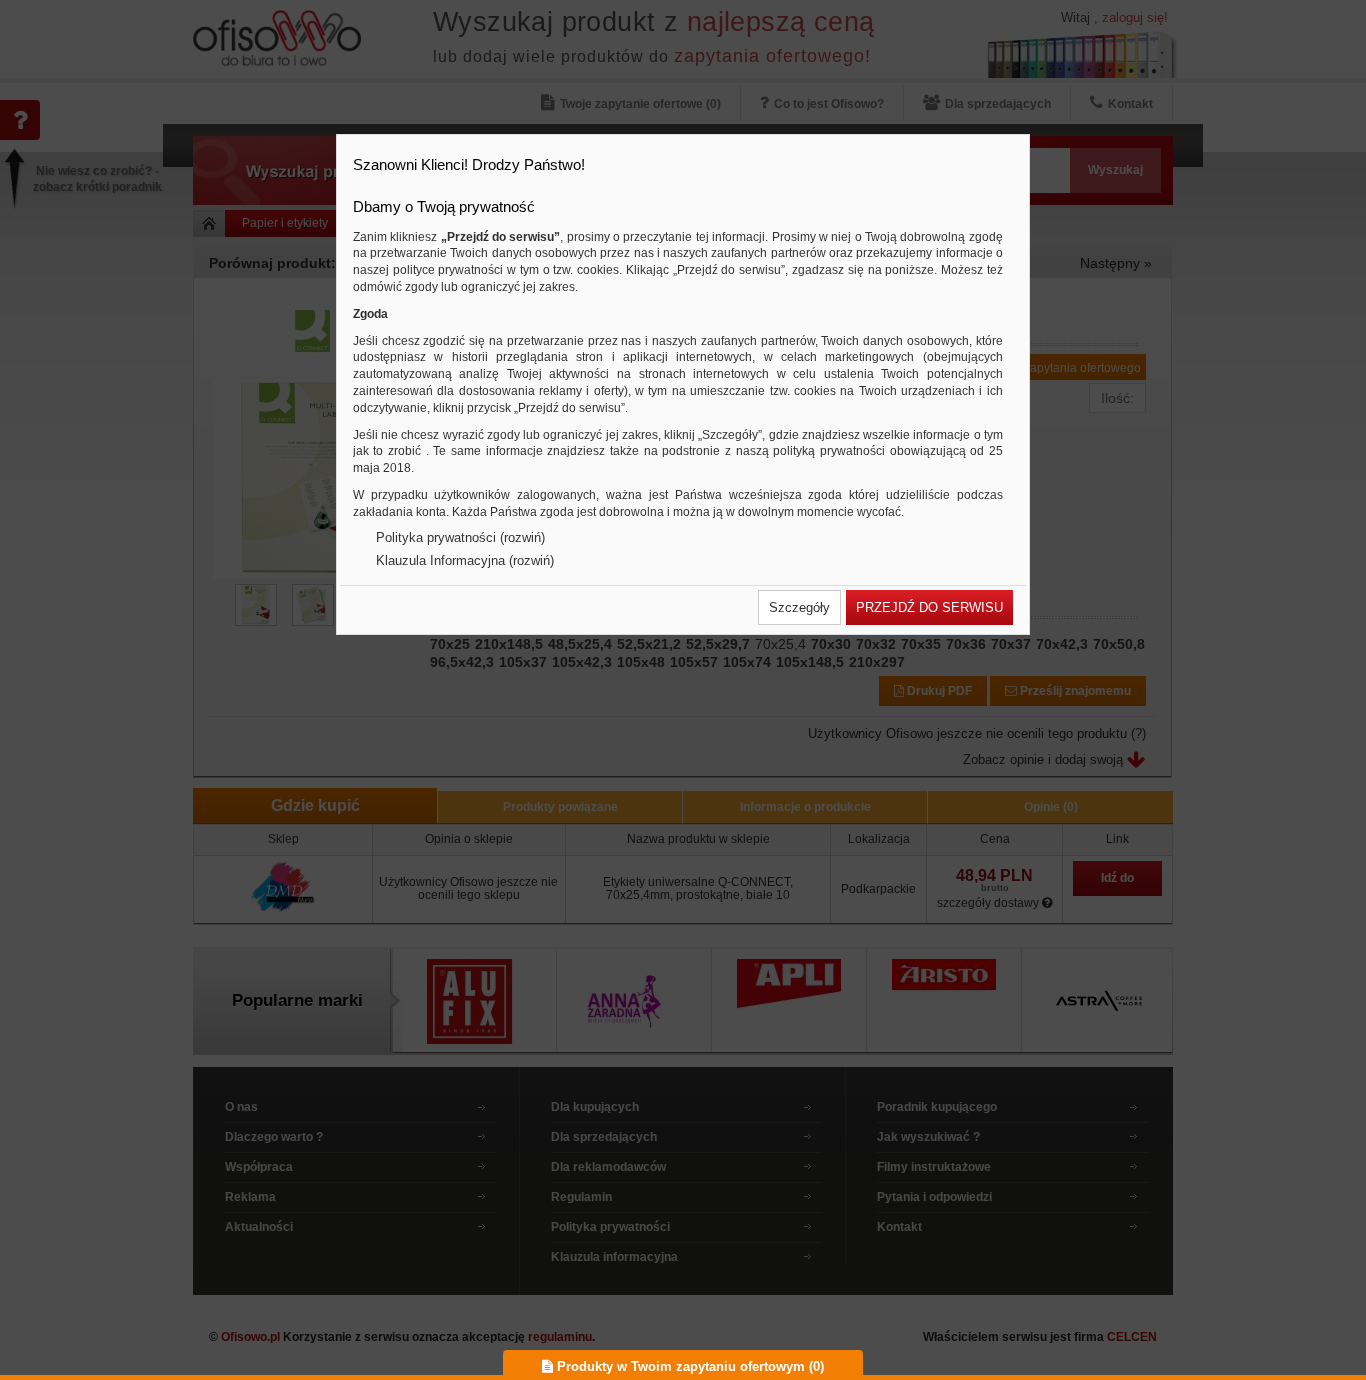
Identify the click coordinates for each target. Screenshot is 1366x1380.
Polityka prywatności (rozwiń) (460, 537)
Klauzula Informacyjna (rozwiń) (465, 560)
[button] (799, 607)
